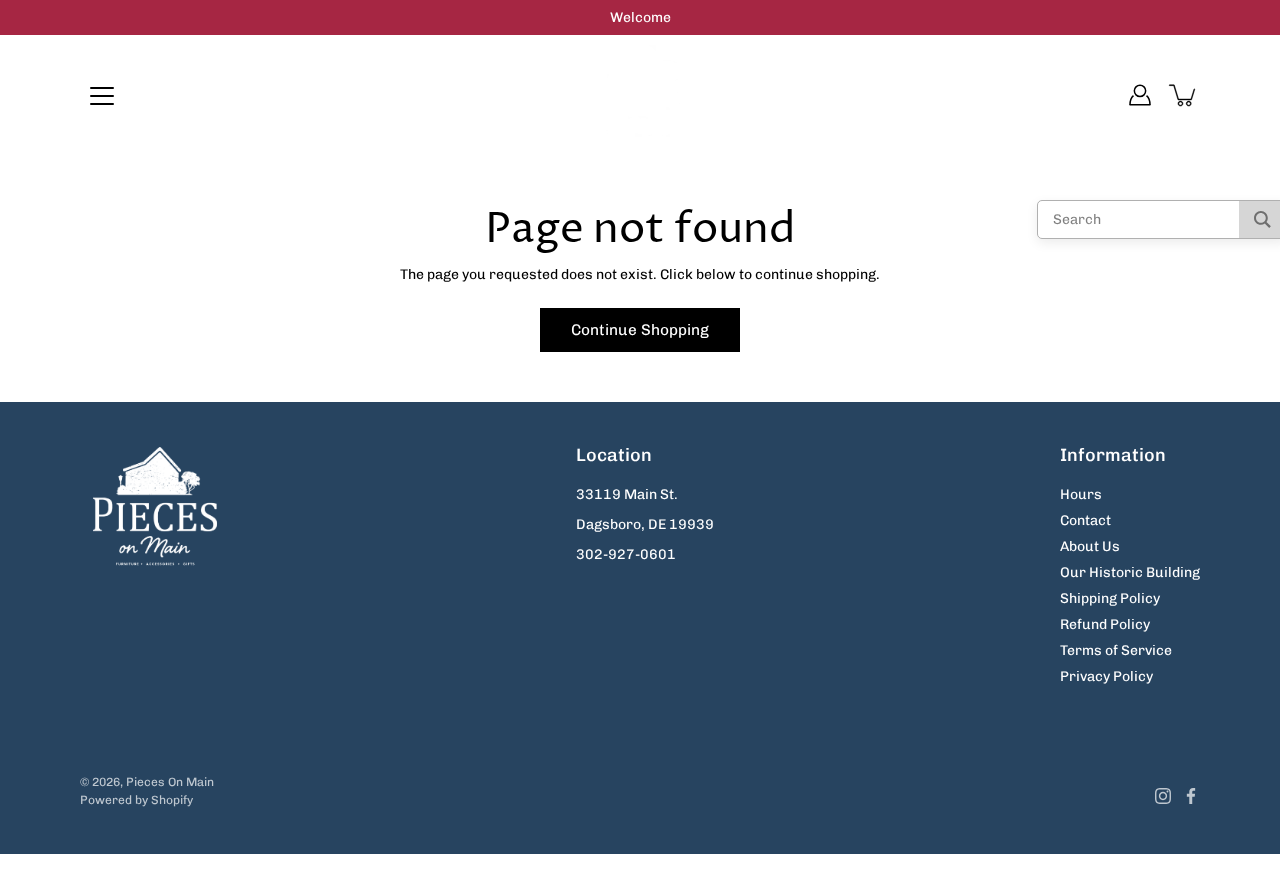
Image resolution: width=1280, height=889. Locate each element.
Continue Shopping (640, 330)
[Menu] (102, 96)
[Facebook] (1191, 796)
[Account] (1140, 95)
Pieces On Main (170, 782)
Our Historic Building (1130, 572)
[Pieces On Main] (640, 95)
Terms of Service (1116, 650)
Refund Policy (1105, 624)
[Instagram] (1163, 796)
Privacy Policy (1106, 676)
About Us (1090, 546)
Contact (1085, 520)
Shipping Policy (1110, 598)
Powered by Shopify (136, 800)
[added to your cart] (1184, 95)
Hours (1081, 494)
